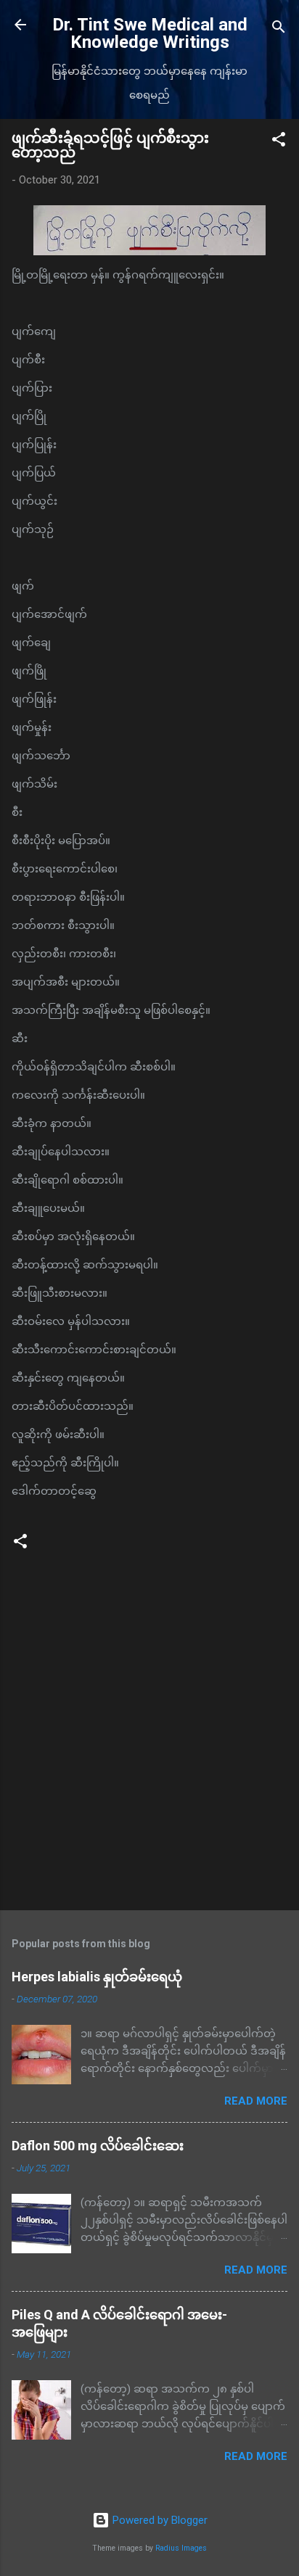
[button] (279, 142)
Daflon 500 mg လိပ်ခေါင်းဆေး (98, 2146)
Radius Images (181, 2548)
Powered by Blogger (159, 2520)
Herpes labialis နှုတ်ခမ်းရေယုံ (97, 1977)
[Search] (279, 29)
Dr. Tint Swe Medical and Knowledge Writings (150, 33)
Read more (256, 2101)
